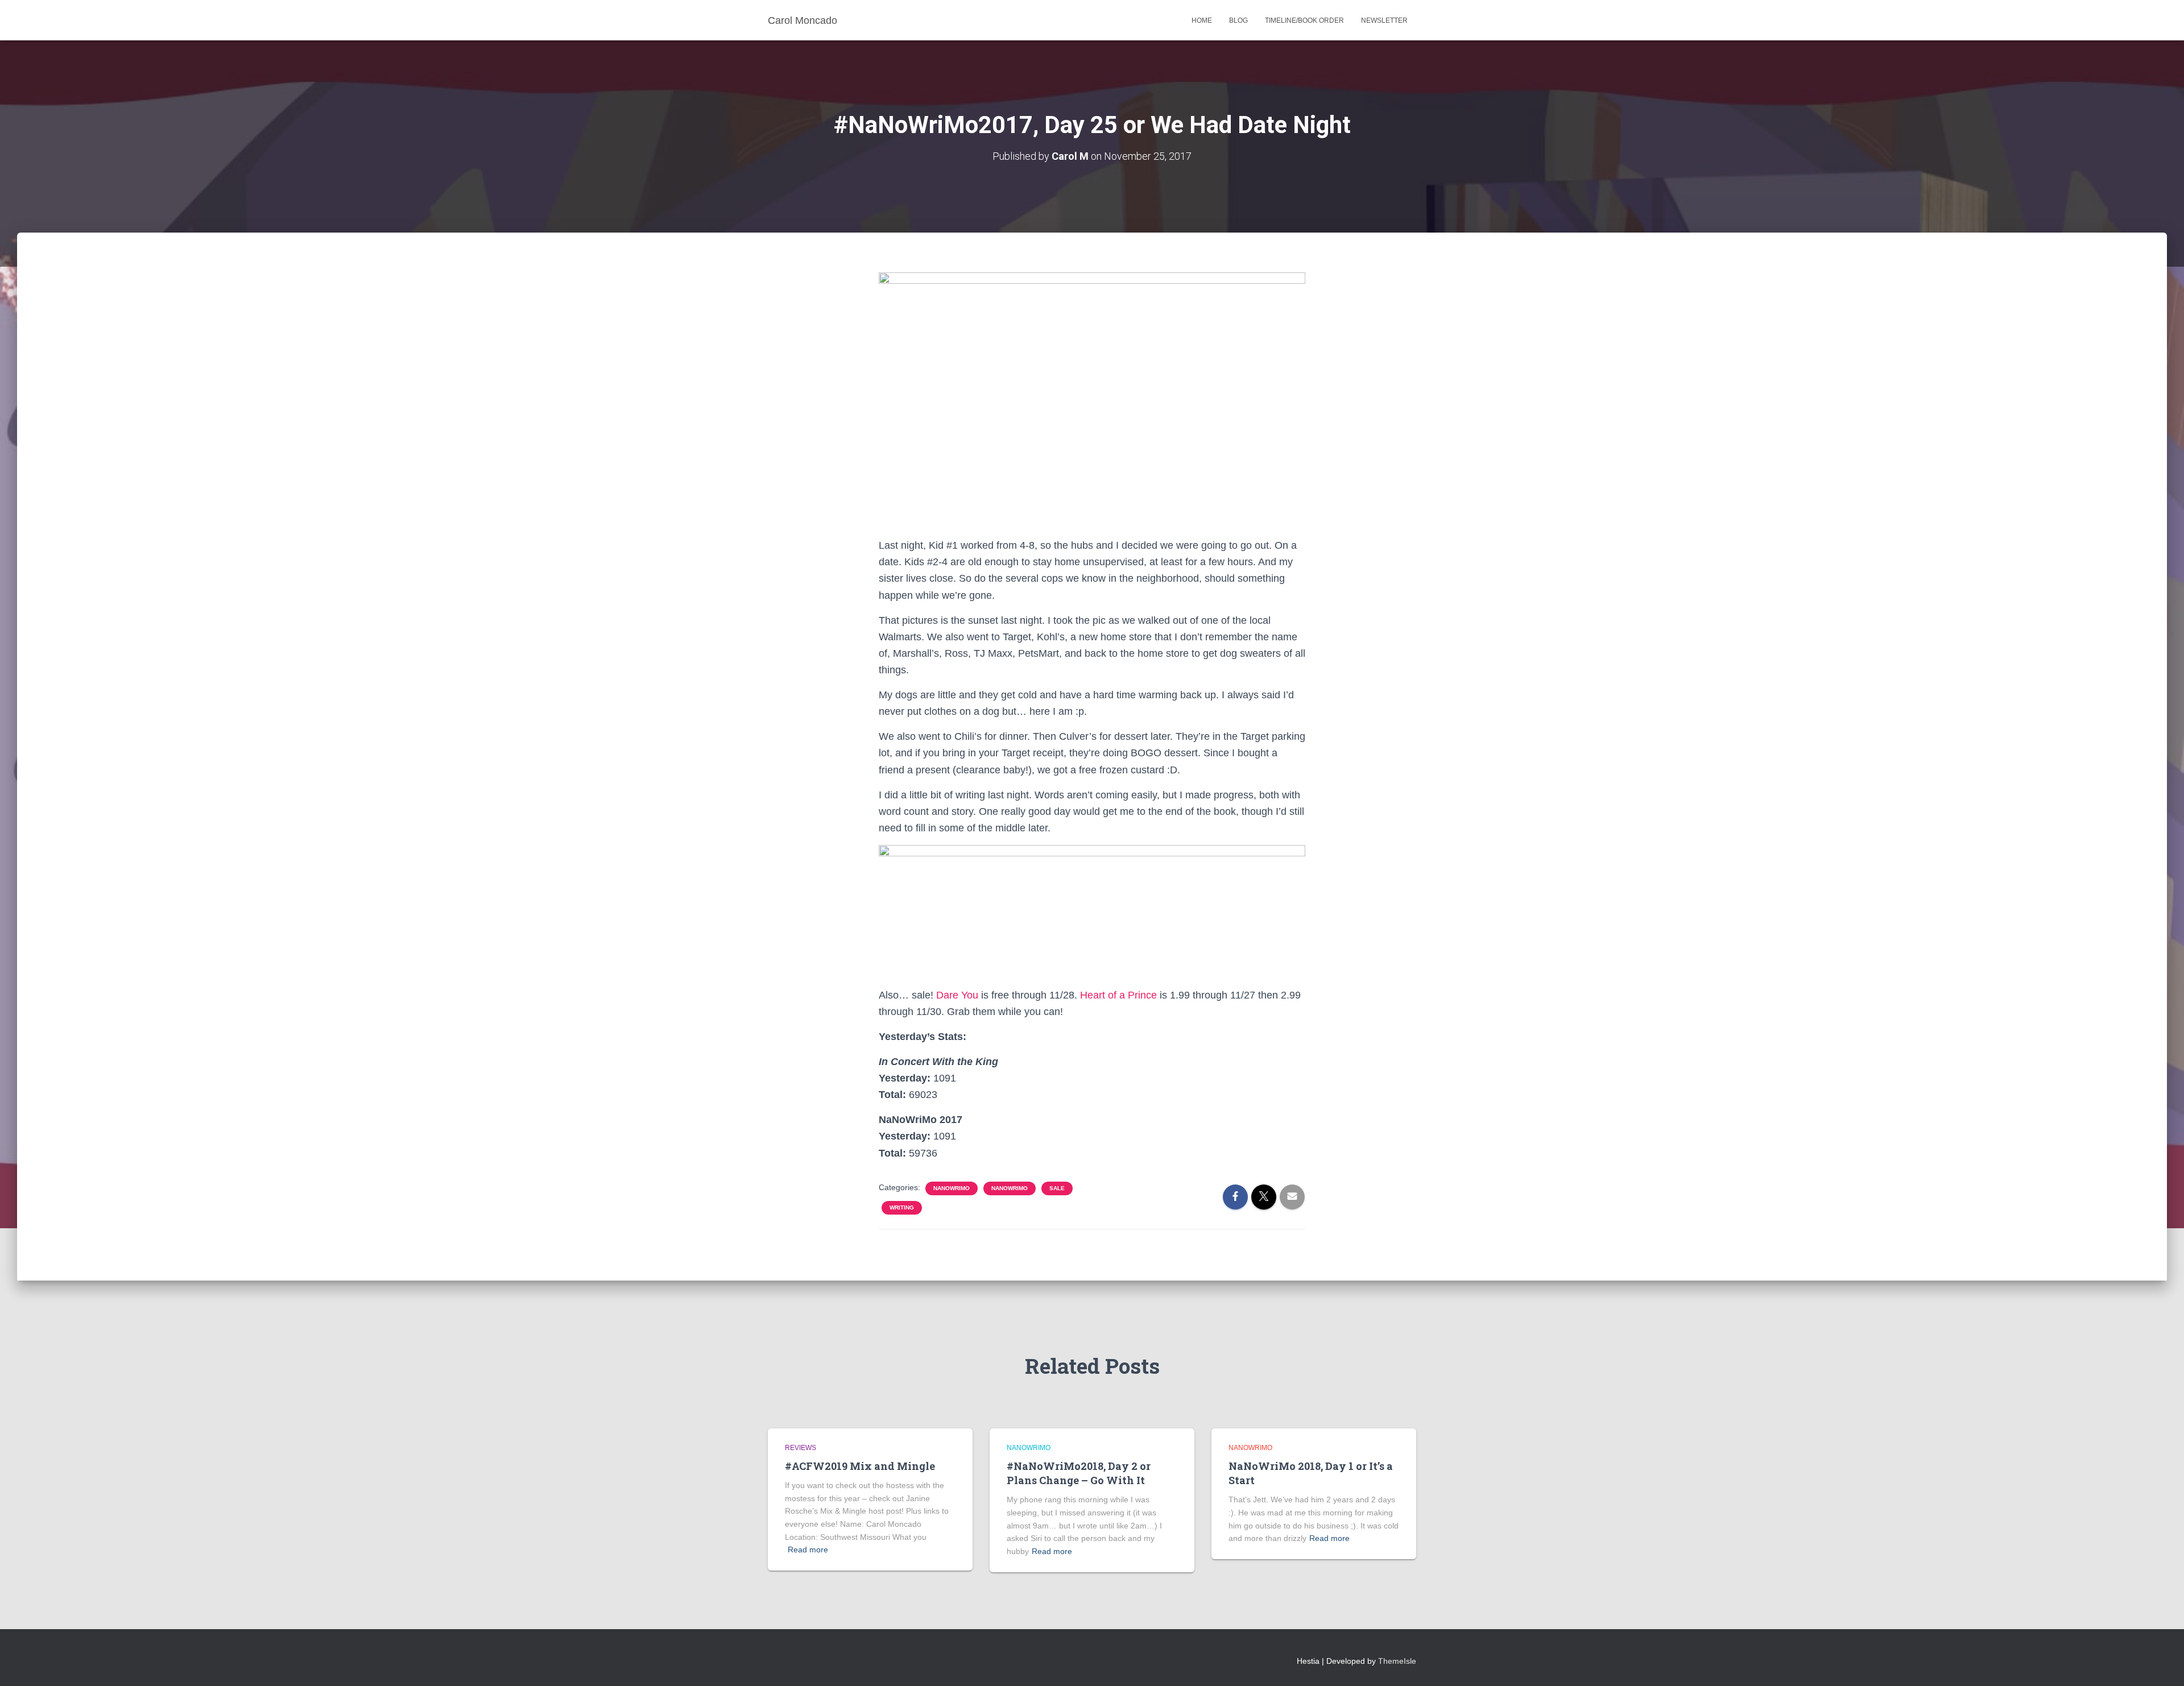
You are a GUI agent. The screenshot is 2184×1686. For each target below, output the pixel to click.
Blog (1238, 20)
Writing (902, 1207)
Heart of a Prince (1118, 995)
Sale (1057, 1188)
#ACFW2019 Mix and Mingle (860, 1466)
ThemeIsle (1397, 1661)
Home (1202, 20)
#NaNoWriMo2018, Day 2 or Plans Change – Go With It (1079, 1473)
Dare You (957, 995)
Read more (808, 1550)
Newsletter (1384, 20)
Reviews (801, 1448)
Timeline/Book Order (1304, 20)
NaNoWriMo (952, 1188)
